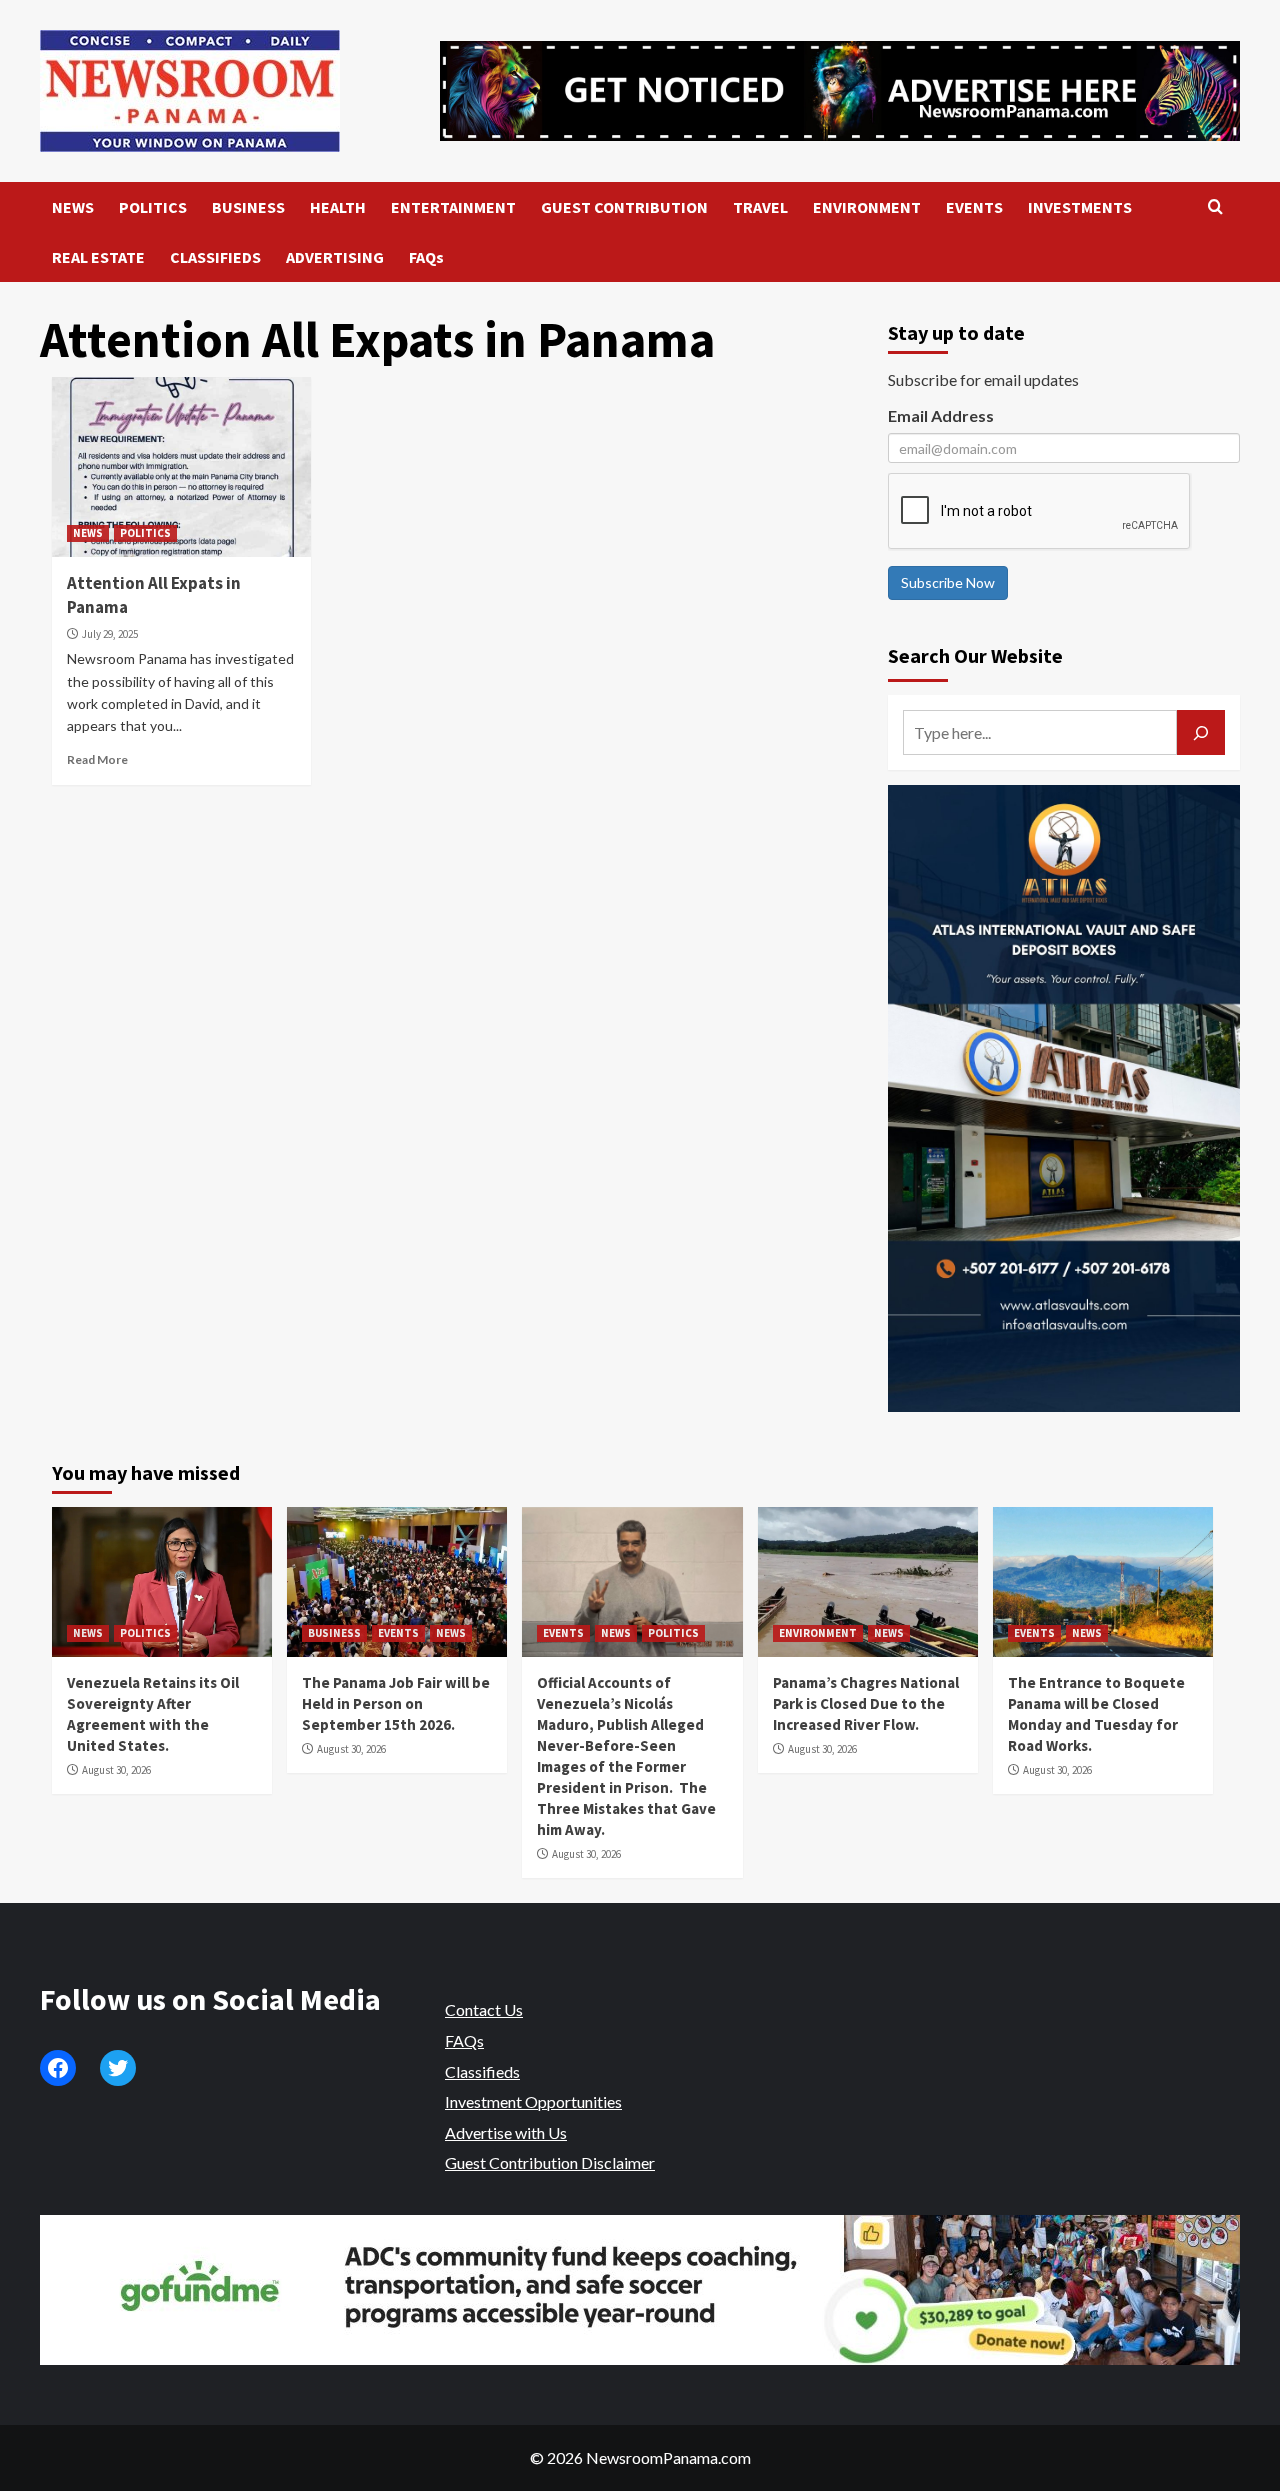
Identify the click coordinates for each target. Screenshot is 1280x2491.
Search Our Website (975, 655)
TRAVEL (760, 207)
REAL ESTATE (98, 257)
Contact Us (484, 2009)
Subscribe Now (948, 582)
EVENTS (974, 207)
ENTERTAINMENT (453, 207)
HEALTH (338, 207)
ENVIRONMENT (867, 207)
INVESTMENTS (1080, 207)
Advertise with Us (506, 2132)
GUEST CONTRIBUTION (624, 207)
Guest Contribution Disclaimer (550, 2162)
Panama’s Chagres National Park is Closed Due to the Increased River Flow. (866, 1703)
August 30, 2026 (116, 1770)
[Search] (1215, 207)
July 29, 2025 (110, 634)
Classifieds (482, 2071)
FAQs (426, 257)
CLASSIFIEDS (215, 257)
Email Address (941, 415)
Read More (97, 759)
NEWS (73, 207)
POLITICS (153, 207)
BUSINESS (248, 207)
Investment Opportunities (533, 2101)
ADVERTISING (335, 257)
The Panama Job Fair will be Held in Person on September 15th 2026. (396, 1703)
